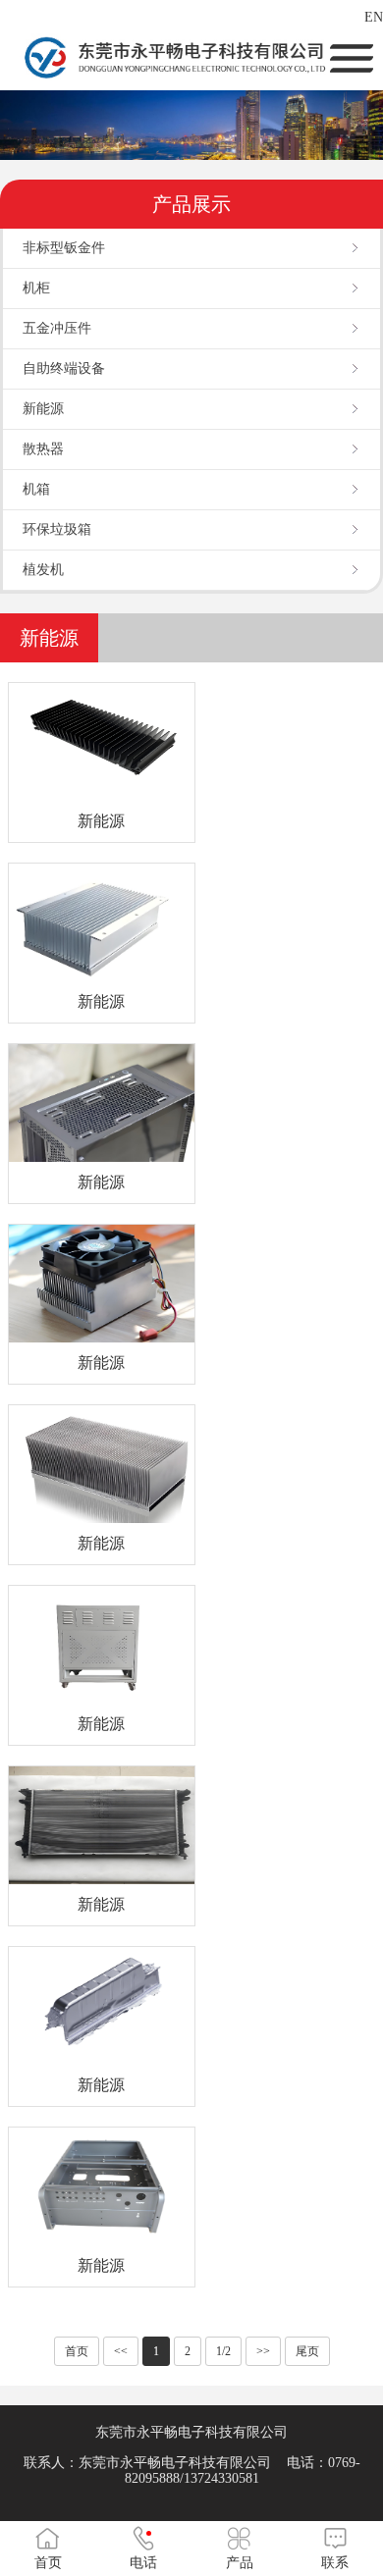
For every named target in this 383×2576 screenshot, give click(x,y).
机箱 (36, 489)
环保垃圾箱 (57, 529)
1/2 (223, 2351)
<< (121, 2351)
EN (374, 17)
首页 (77, 2351)
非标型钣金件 (64, 248)
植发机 (43, 570)
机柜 (36, 288)
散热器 (43, 449)
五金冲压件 (57, 328)
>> (263, 2351)
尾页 (307, 2351)
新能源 (43, 409)
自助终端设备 (64, 368)
